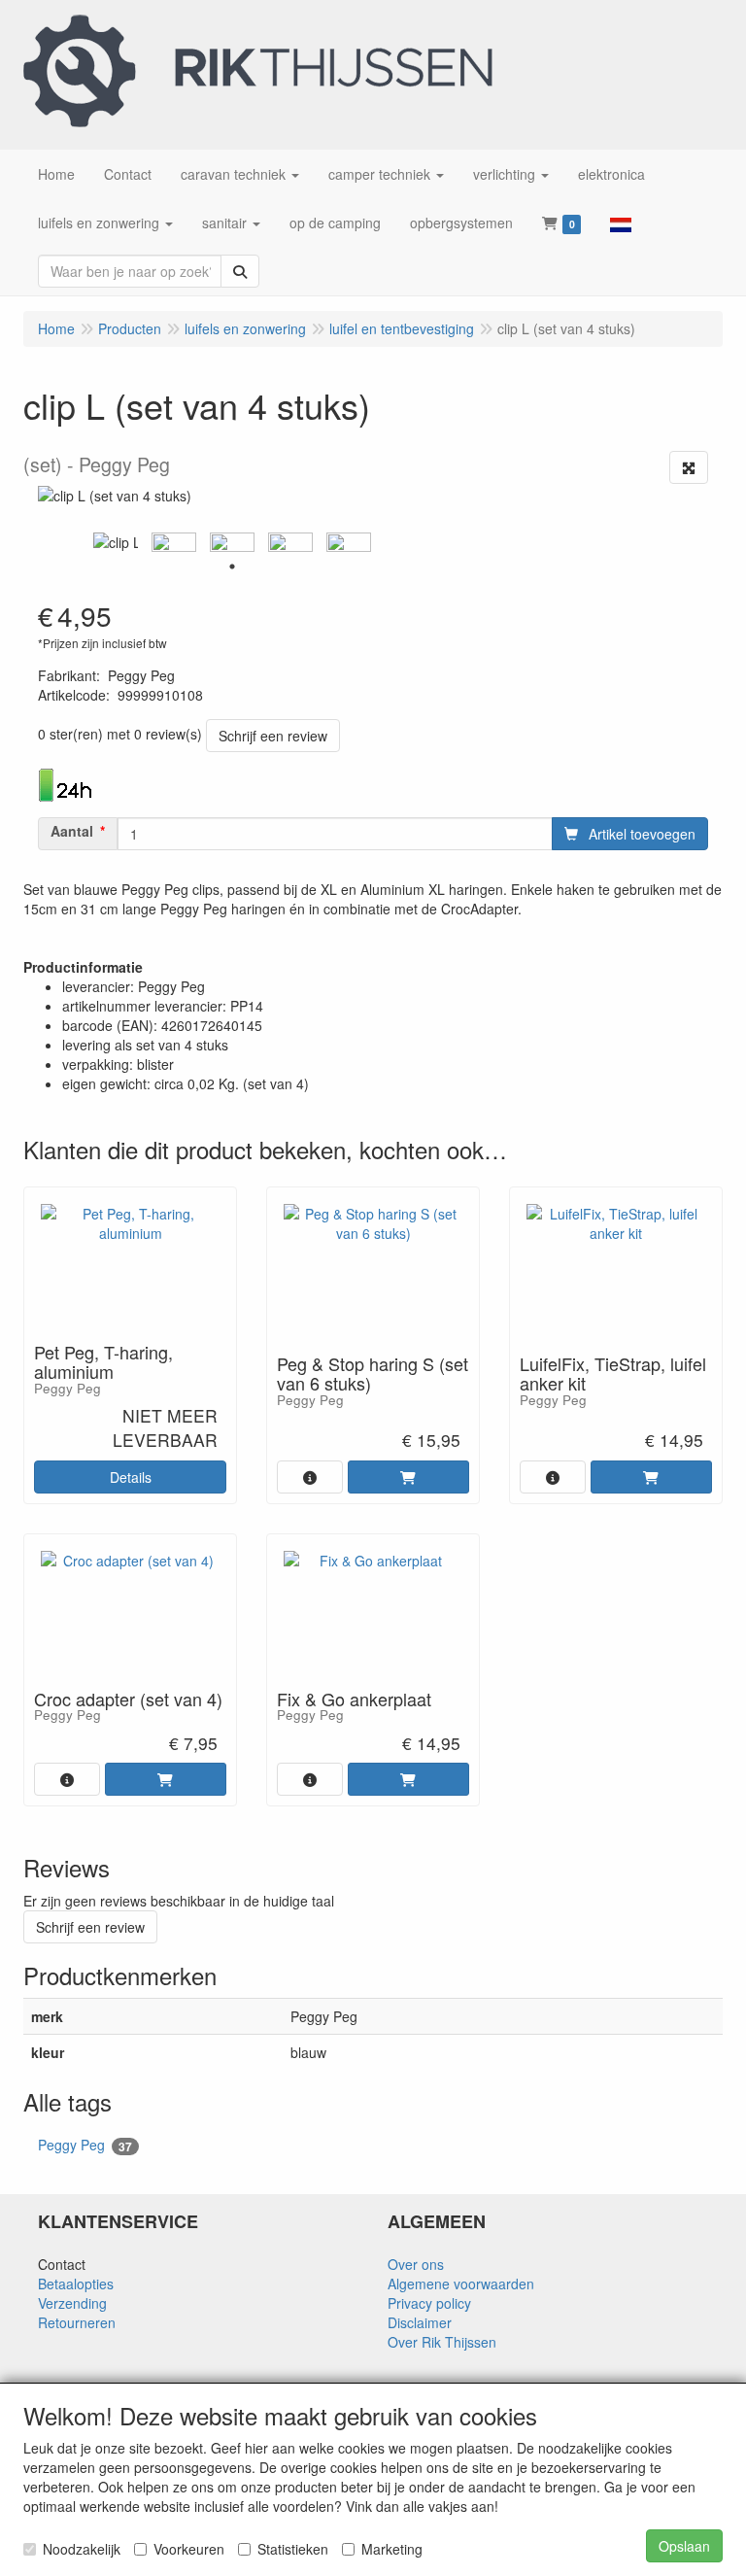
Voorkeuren (189, 2549)
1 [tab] (232, 567)
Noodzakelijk (82, 2549)
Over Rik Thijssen (442, 2342)
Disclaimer (420, 2322)
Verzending (72, 2303)
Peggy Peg (85, 2145)
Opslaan (684, 2546)
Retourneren (77, 2322)
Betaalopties (76, 2284)
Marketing (392, 2549)
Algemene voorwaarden (461, 2284)
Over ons (416, 2264)
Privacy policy (429, 2303)
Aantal (72, 831)
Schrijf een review (273, 736)
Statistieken (293, 2549)
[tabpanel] (116, 542)
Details (131, 1477)
